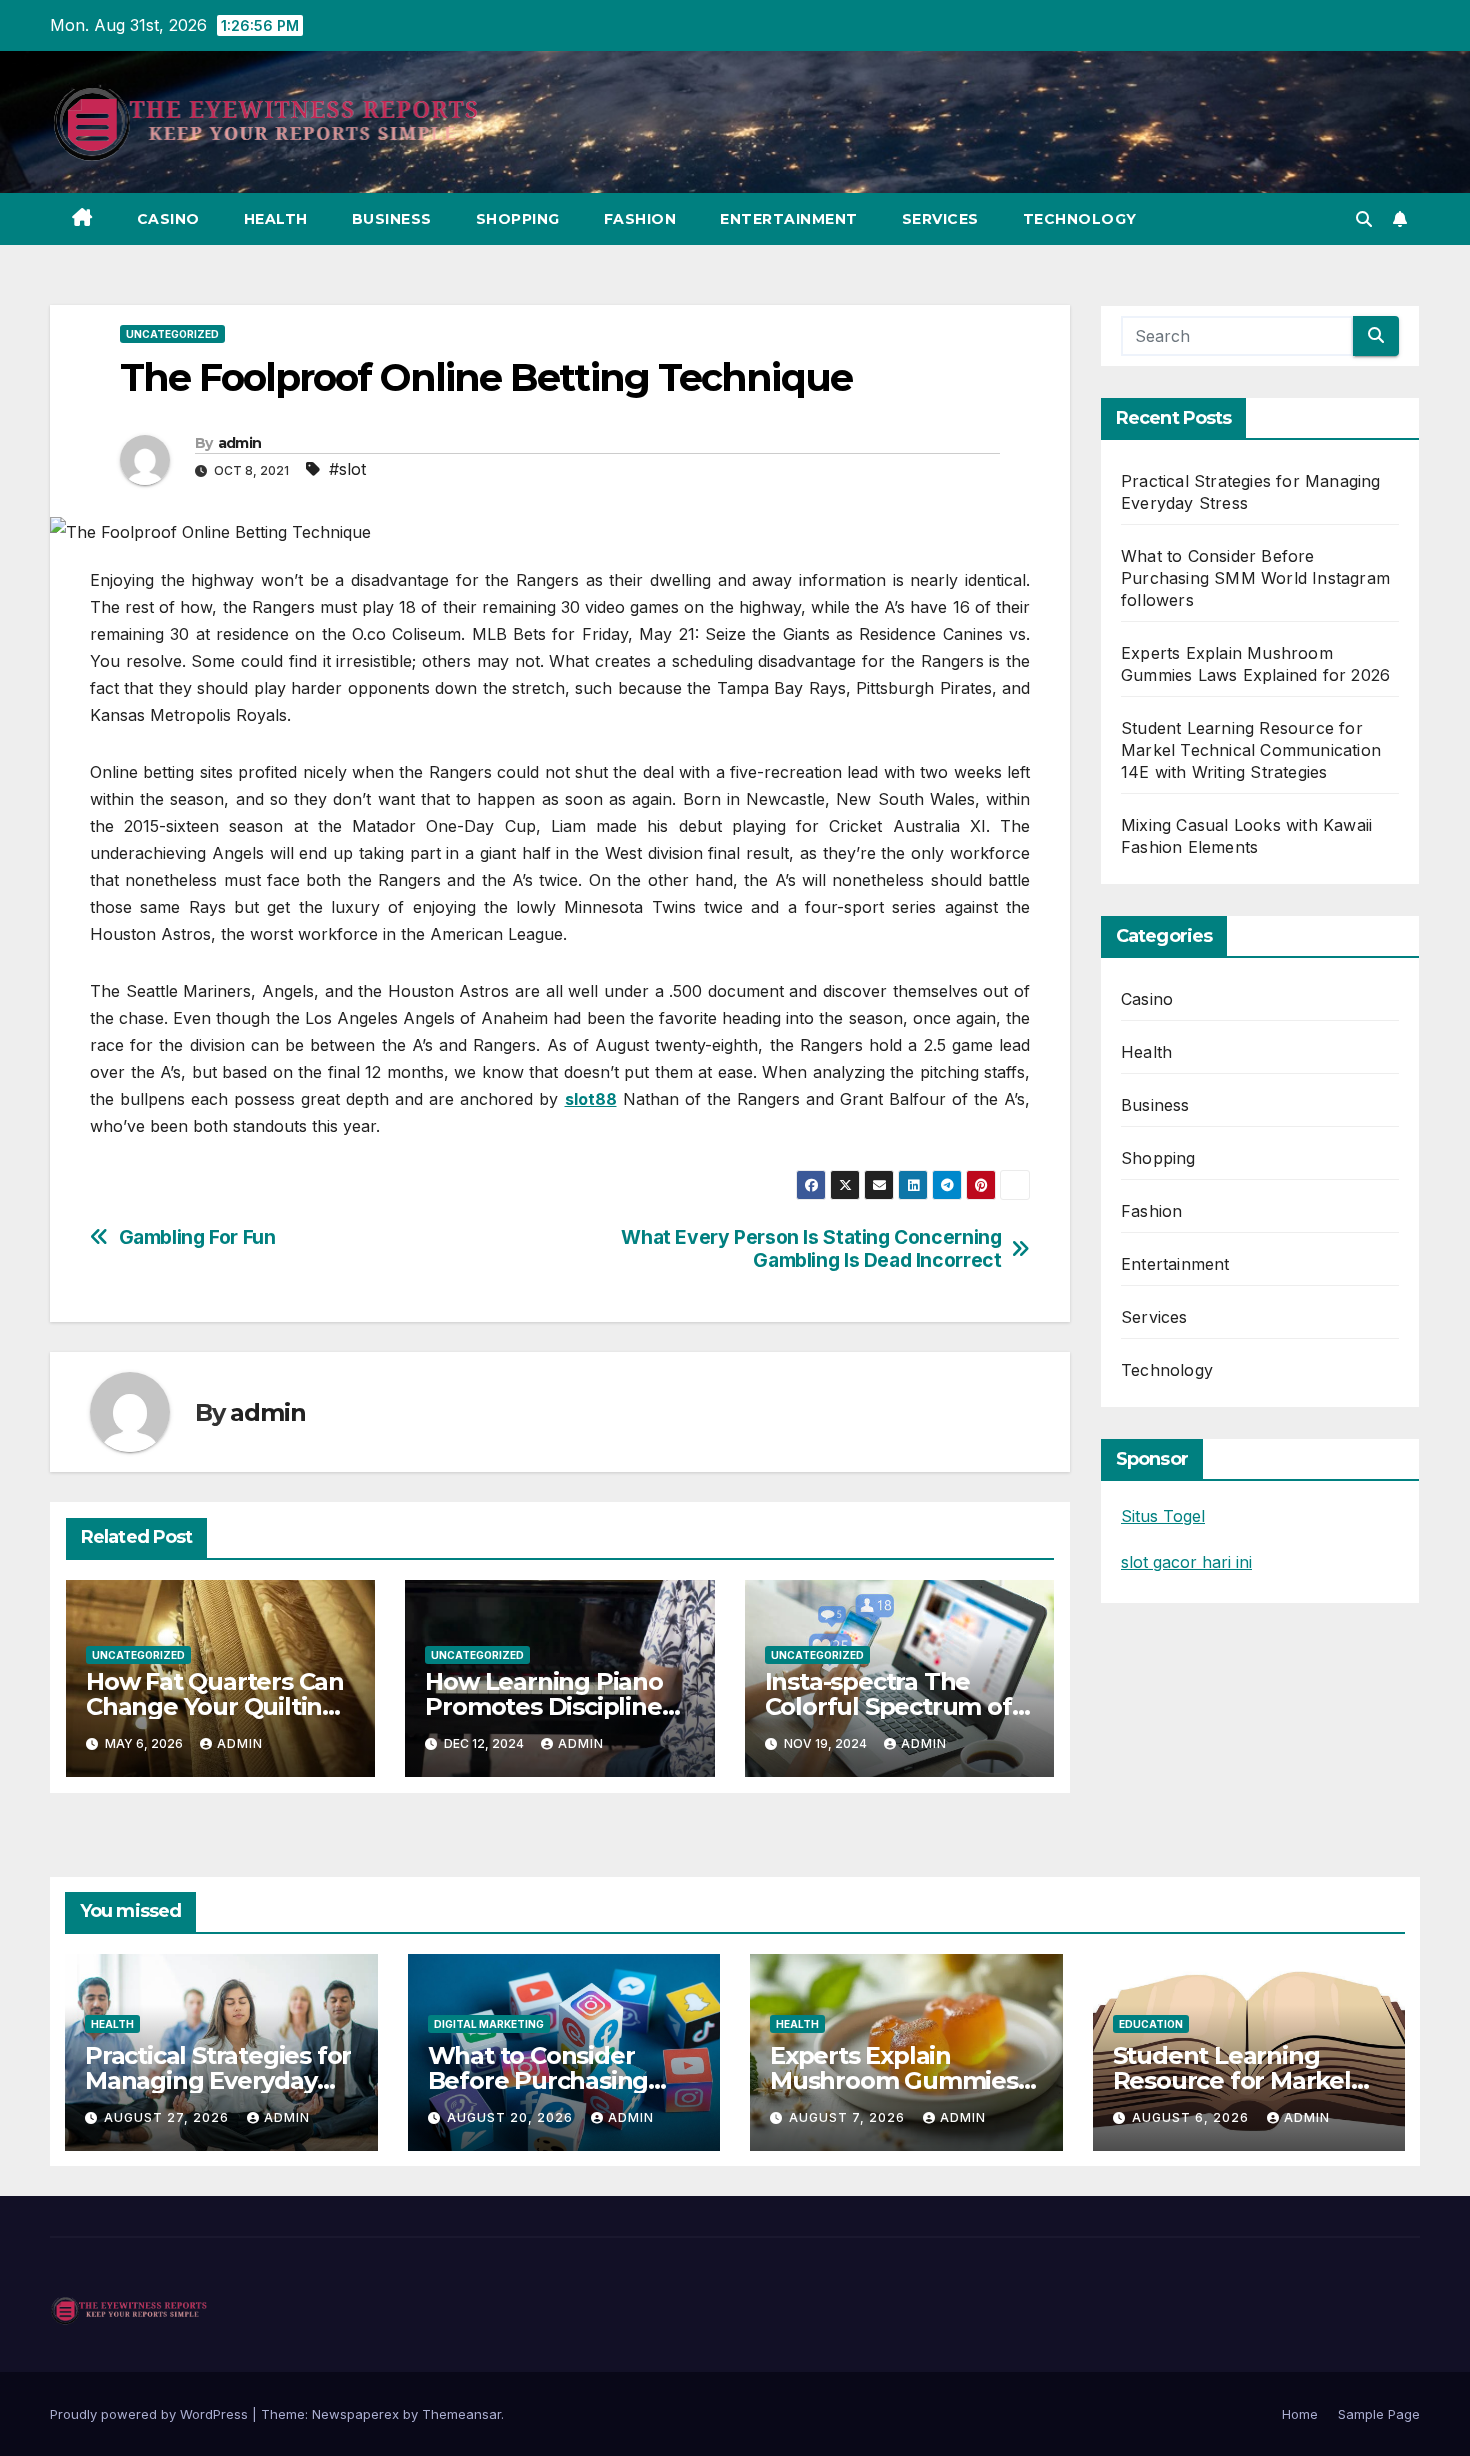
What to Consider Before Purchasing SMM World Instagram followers (1255, 578)
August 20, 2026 (512, 2117)
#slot (347, 469)
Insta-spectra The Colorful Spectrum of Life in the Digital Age (891, 1706)
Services (940, 219)
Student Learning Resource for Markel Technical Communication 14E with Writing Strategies (1251, 750)
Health (276, 219)
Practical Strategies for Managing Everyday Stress (218, 2080)
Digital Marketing (489, 2024)
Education (1151, 2024)
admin (240, 443)
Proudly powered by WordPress (151, 2414)
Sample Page (1379, 2414)
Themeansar (461, 2414)
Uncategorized (172, 334)
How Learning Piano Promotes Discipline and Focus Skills (543, 1706)
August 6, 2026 (1192, 2117)
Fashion (640, 219)
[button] (1364, 219)
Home (1300, 2414)
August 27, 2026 (168, 2117)
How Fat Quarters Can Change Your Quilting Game (215, 1706)
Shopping (518, 219)
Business (392, 219)
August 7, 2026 (849, 2117)
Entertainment (789, 219)
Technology (1080, 219)
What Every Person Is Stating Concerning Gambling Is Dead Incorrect (811, 1249)
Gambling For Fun (197, 1237)
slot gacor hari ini (1186, 1562)
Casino (168, 219)
